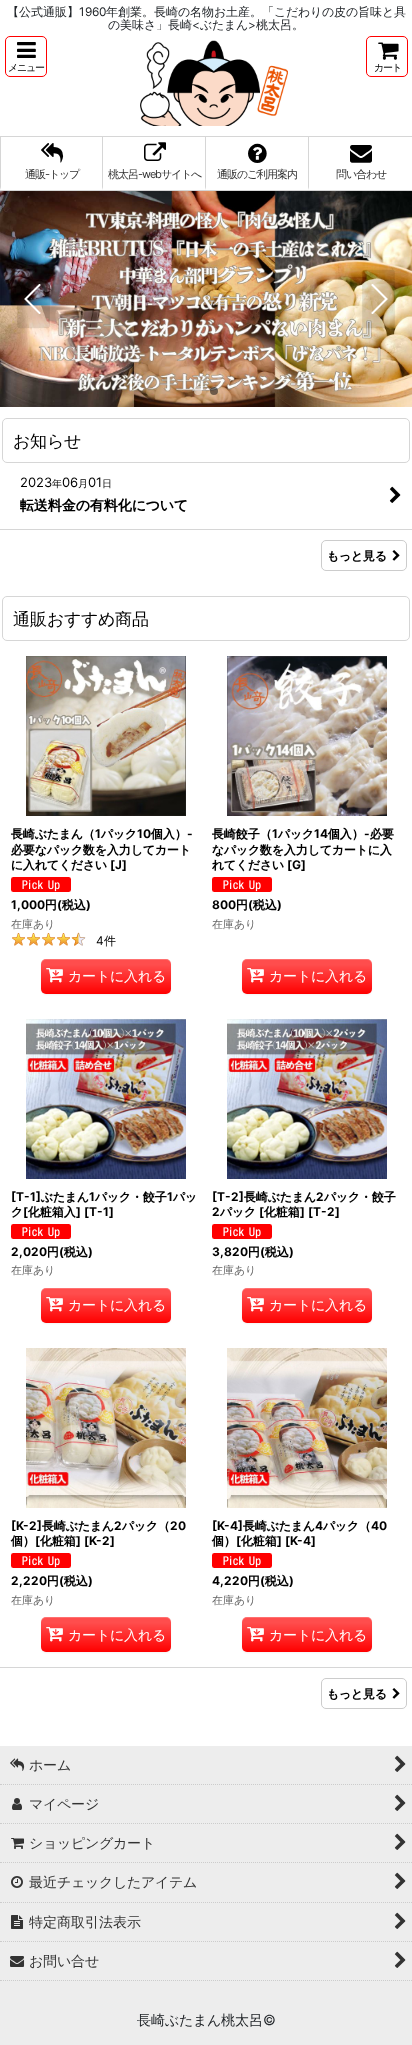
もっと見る (357, 555)
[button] (26, 56)
